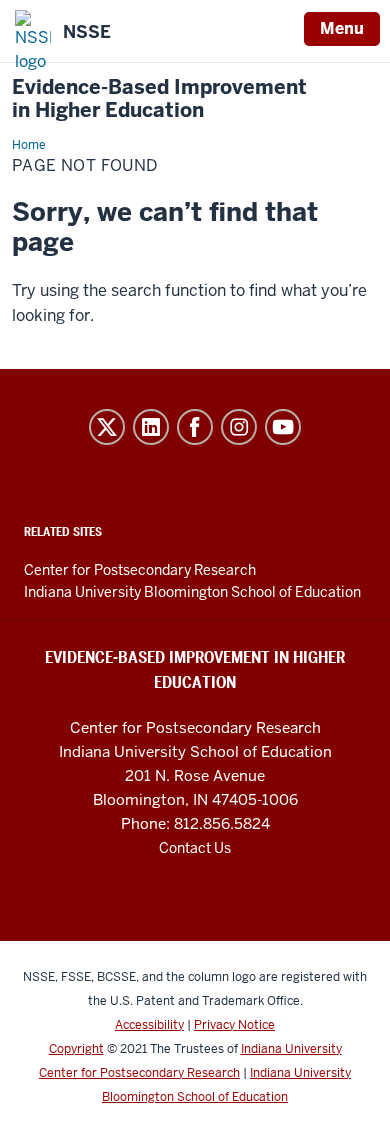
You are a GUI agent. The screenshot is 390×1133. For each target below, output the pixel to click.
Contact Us (195, 848)
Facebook (195, 427)
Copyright (76, 1049)
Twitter (107, 427)
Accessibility (149, 1025)
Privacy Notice (234, 1025)
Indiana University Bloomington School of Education (192, 592)
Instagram (239, 427)
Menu (342, 28)
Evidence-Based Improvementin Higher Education (159, 99)
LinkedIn (151, 427)
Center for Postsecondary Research (140, 570)
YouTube (283, 427)
